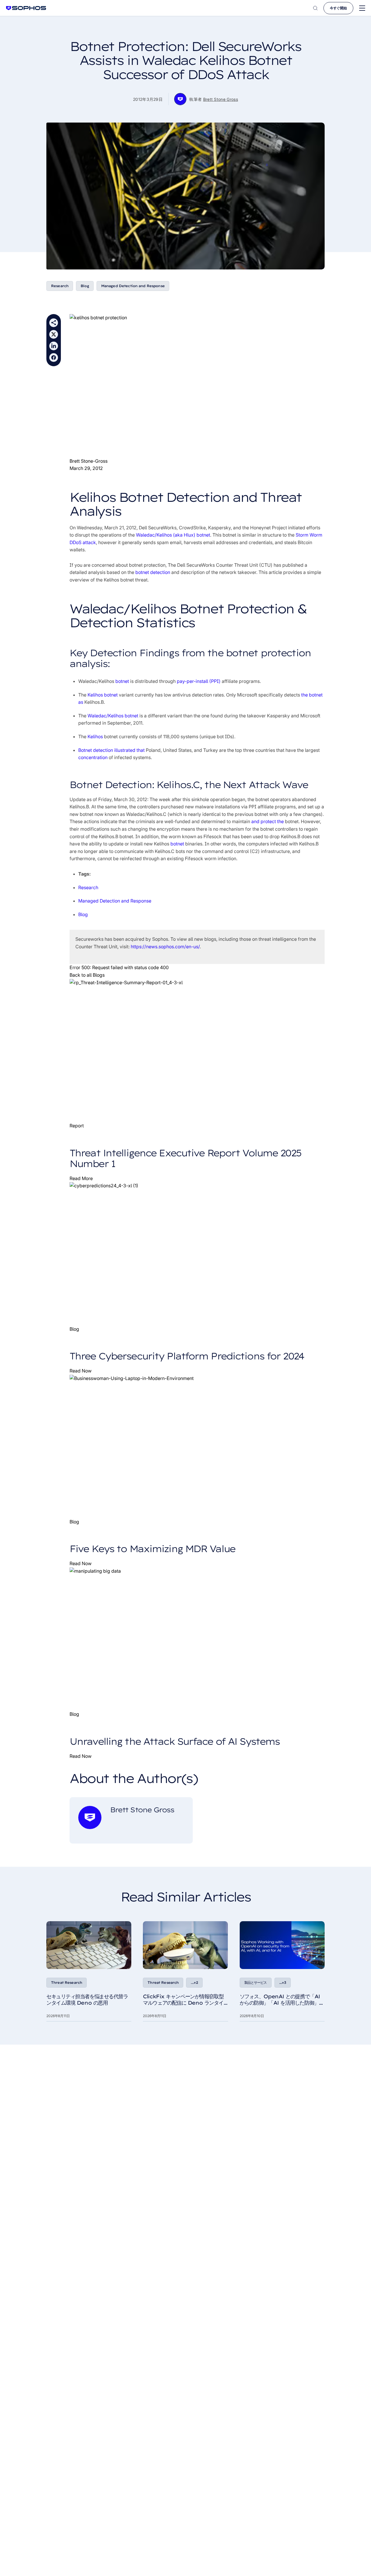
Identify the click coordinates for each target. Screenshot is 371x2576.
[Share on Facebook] (54, 358)
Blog (85, 286)
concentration (93, 757)
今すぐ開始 (338, 8)
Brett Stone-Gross (89, 461)
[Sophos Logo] (26, 8)
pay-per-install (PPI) (199, 681)
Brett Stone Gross (221, 99)
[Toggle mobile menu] (362, 8)
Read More (81, 1178)
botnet (122, 681)
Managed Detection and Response (133, 286)
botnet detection (153, 572)
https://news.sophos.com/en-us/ (165, 947)
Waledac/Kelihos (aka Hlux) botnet (173, 535)
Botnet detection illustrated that (111, 750)
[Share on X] (54, 334)
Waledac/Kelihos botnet (113, 716)
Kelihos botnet (103, 695)
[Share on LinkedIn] (54, 346)
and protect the (268, 821)
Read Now (81, 1371)
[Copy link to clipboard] (54, 323)
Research (60, 286)
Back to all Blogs (87, 975)
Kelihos (95, 736)
